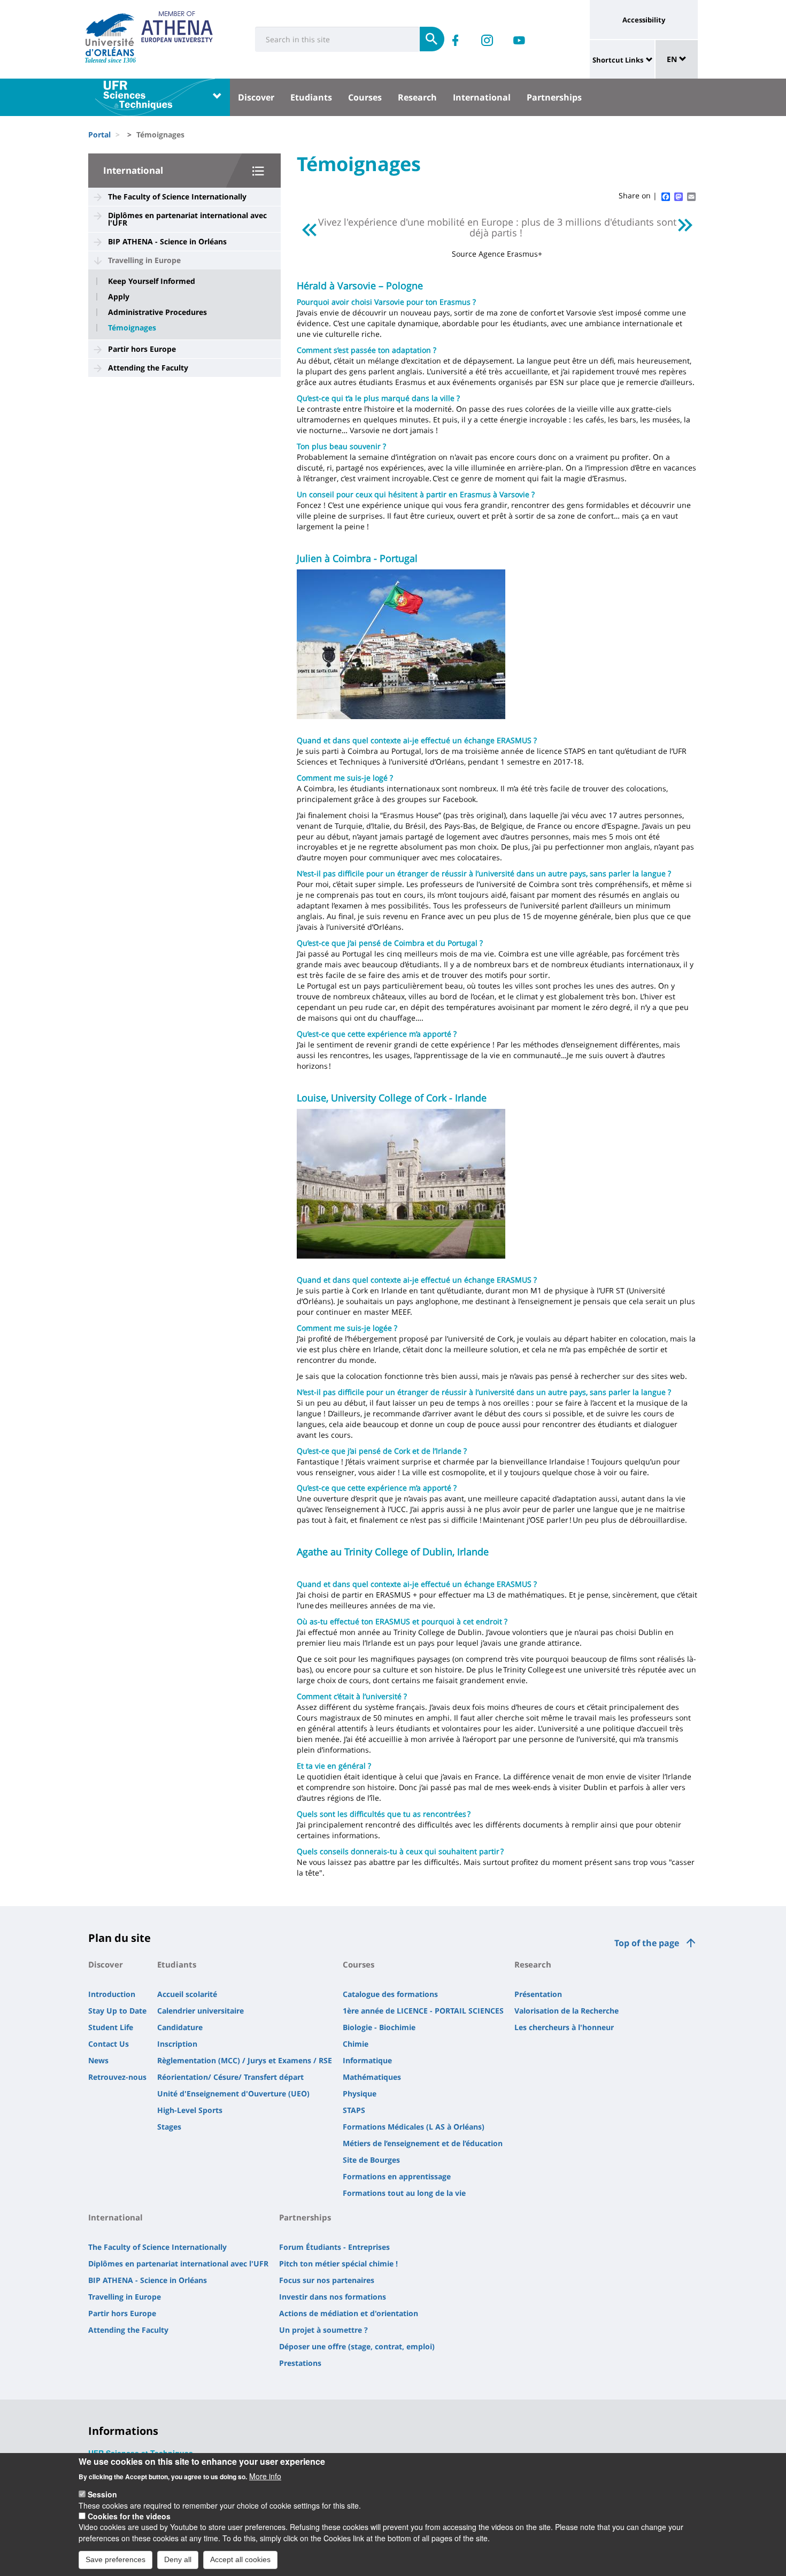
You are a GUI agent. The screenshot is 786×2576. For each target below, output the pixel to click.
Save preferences (115, 2559)
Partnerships (554, 97)
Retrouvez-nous (117, 2077)
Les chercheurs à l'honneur (564, 2027)
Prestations (300, 2363)
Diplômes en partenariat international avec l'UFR (187, 219)
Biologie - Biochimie (379, 2027)
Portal (99, 134)
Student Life (111, 2027)
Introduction (112, 1994)
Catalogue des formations (390, 1994)
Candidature (180, 2027)
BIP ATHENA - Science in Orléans (167, 241)
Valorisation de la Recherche (567, 2011)
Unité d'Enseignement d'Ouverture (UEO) (233, 2093)
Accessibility (644, 20)
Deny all (178, 2559)
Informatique (367, 2060)
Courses (365, 97)
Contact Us (109, 2044)
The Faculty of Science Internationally (177, 196)
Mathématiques (372, 2077)
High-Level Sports (190, 2110)
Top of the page (647, 1943)
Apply (119, 297)
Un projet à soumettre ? (323, 2330)
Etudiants (311, 97)
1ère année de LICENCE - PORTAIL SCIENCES (423, 2011)
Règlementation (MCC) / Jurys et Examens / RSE (245, 2060)
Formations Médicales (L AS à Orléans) (414, 2127)
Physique (360, 2093)
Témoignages (132, 328)
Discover (256, 97)
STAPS (354, 2110)
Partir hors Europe (142, 349)
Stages (169, 2127)
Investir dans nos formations (333, 2297)
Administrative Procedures (157, 312)
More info (265, 2475)
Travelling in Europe (144, 260)
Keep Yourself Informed (152, 281)
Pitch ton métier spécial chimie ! (338, 2263)
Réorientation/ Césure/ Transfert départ (230, 2077)
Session (102, 2494)
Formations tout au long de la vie (404, 2193)
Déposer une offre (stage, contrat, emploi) (357, 2346)
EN (673, 59)
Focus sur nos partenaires (327, 2280)
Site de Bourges (371, 2160)
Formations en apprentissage (397, 2176)
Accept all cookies (240, 2559)
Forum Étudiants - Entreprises (334, 2247)
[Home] (110, 35)
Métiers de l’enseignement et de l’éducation (423, 2143)
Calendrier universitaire (201, 2011)
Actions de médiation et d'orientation (349, 2313)
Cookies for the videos (129, 2516)
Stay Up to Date (117, 2011)
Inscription (177, 2044)
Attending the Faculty (148, 368)
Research (417, 97)
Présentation (538, 1994)
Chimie (356, 2044)
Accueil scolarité (187, 1994)
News (98, 2060)
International (482, 97)
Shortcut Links (618, 60)
